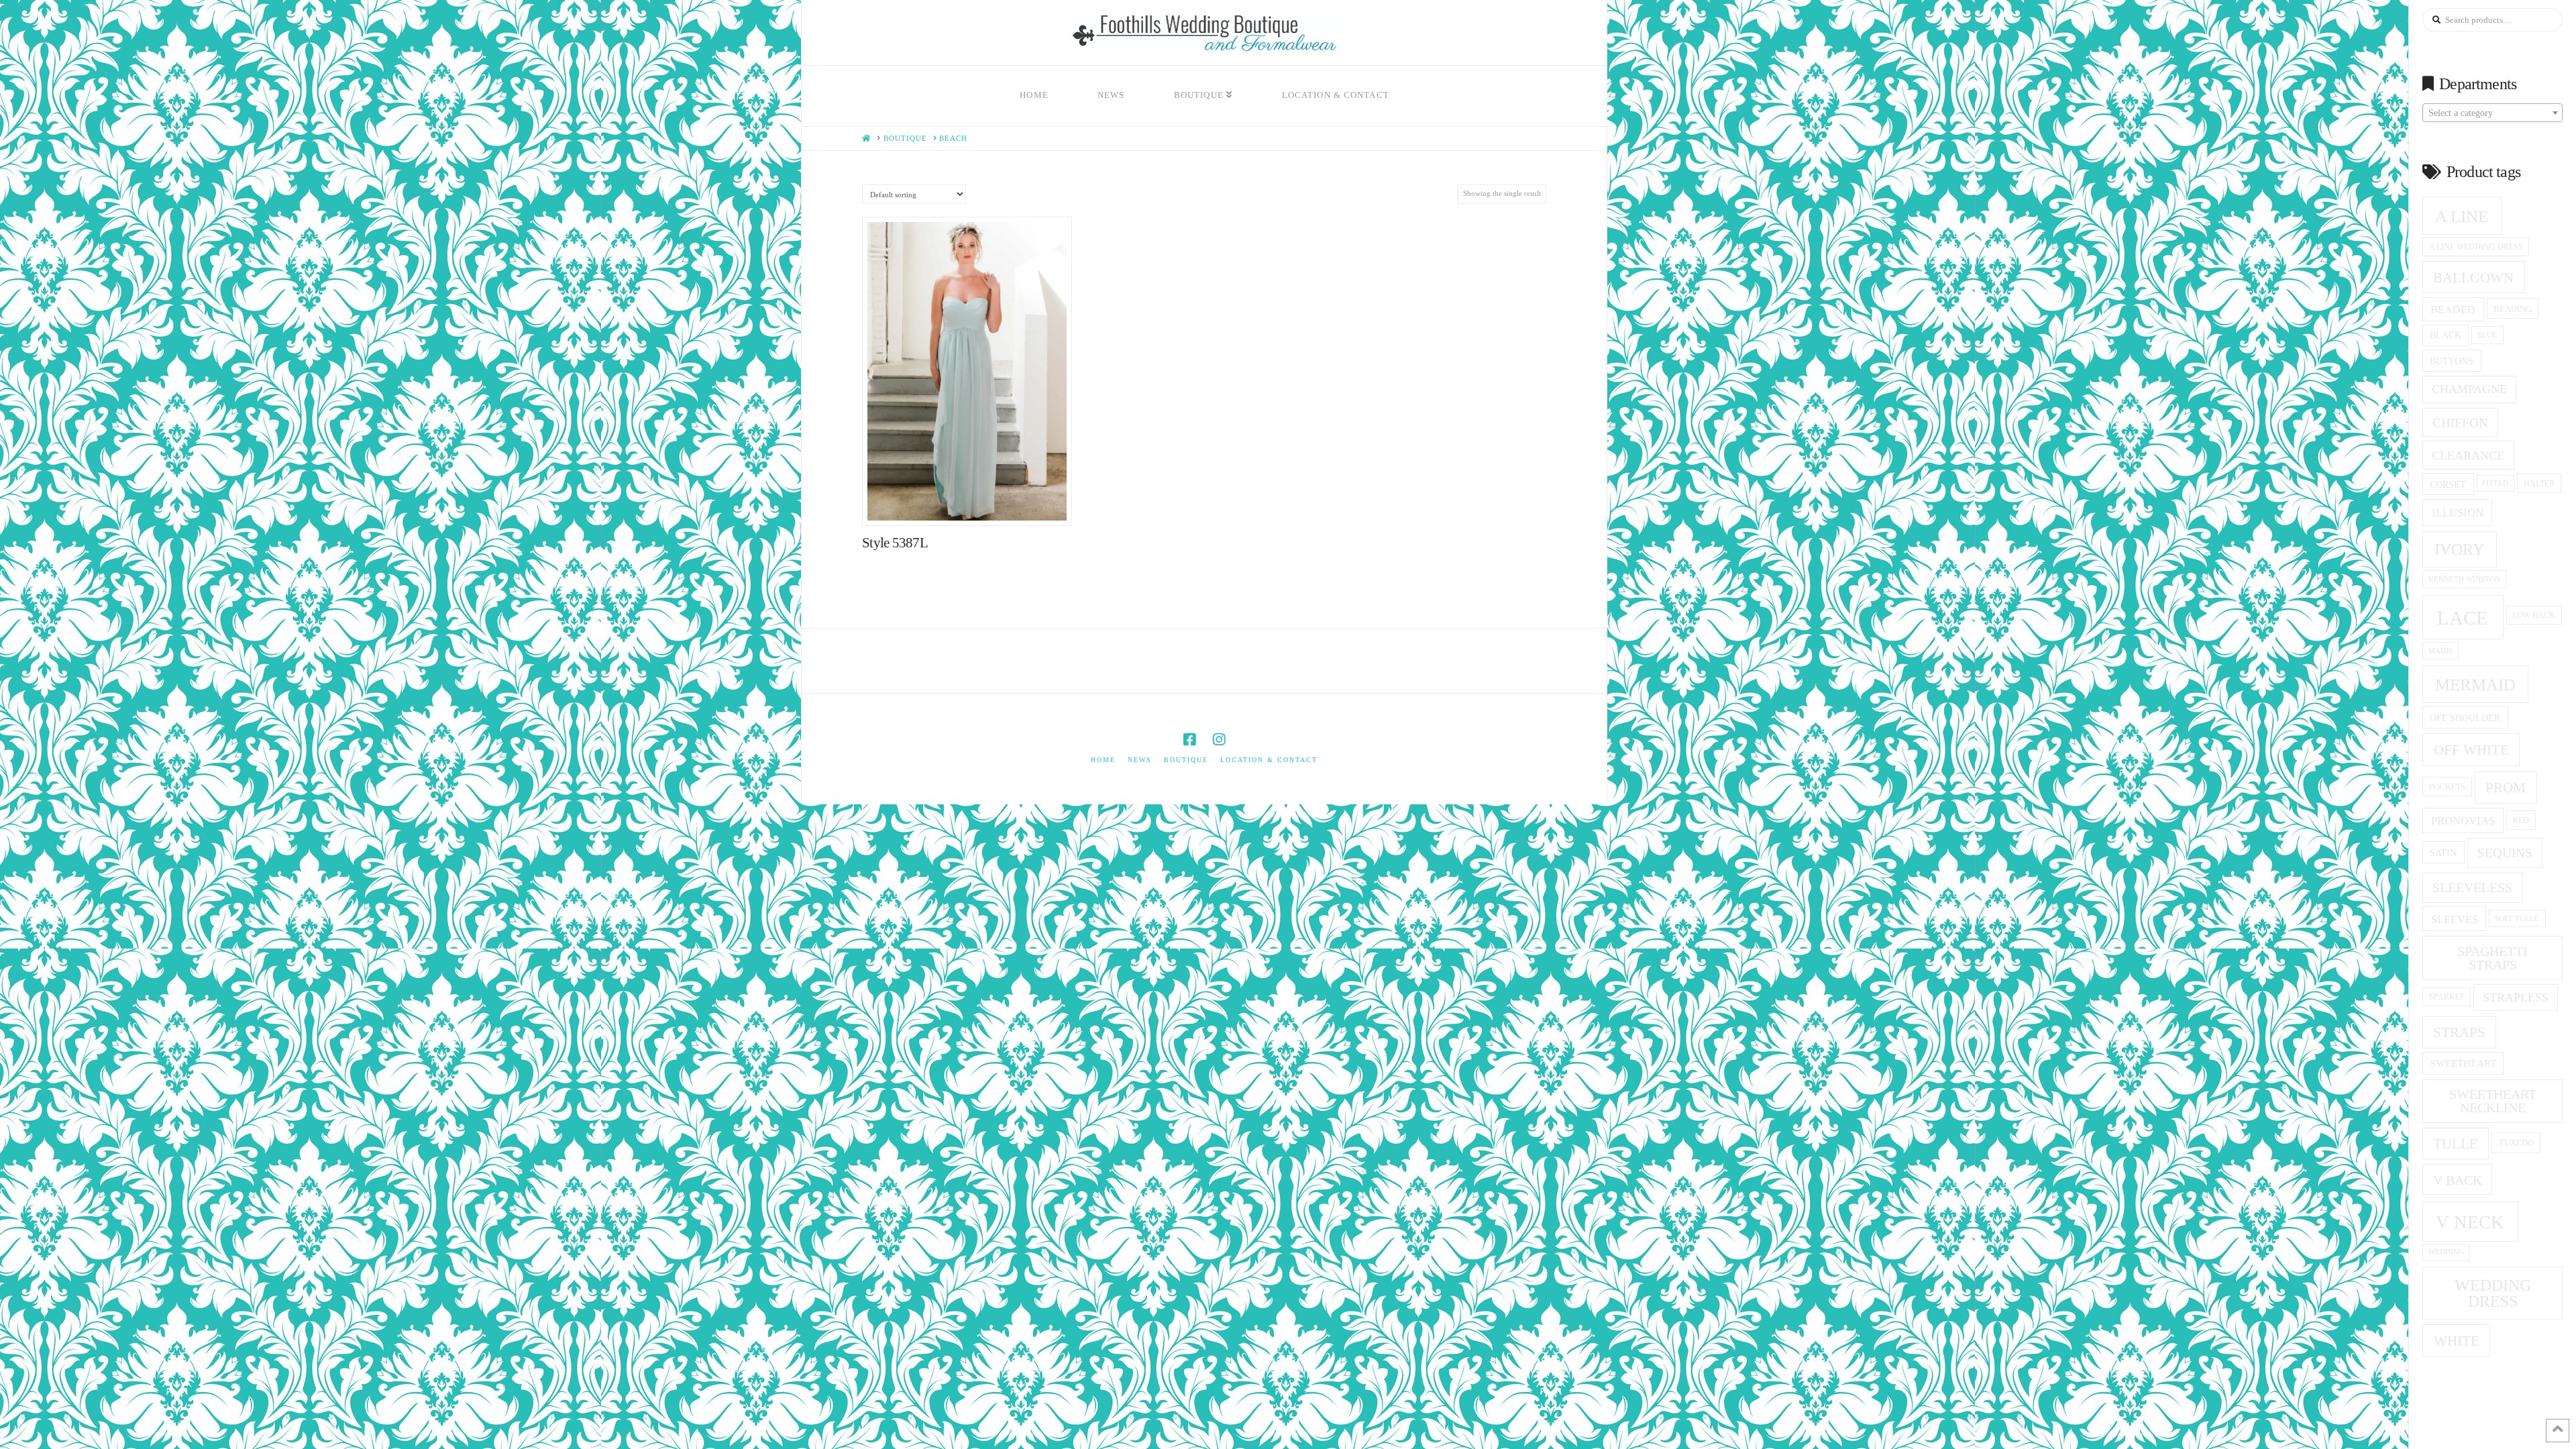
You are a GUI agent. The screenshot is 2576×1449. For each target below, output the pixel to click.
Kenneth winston (2464, 579)
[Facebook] (1189, 740)
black (2446, 335)
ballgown (2473, 278)
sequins (2505, 853)
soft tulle (2517, 918)
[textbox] (2492, 113)
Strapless (2516, 998)
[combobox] (2492, 113)
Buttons (2452, 361)
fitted (2495, 483)
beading (2513, 309)
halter (2539, 484)
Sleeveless (2472, 888)
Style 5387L (895, 543)
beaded (2453, 310)
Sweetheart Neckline (2493, 1101)
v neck (2470, 1222)
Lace (2463, 618)
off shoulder (2465, 718)
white (2457, 1341)
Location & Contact (1269, 760)
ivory (2459, 549)
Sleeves (2455, 919)
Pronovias (2463, 821)
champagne (2469, 389)
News (1140, 760)
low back (2534, 615)
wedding (2446, 1252)
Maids (2440, 651)
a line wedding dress (2476, 247)
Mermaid (2475, 685)
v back (2458, 1180)
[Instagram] (1219, 740)
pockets (2447, 787)
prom (2506, 788)
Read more (974, 501)
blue (2487, 335)
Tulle (2456, 1144)
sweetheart (2463, 1063)
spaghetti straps (2492, 958)
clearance (2468, 455)
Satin (2443, 853)
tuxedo (2516, 1143)
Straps (2459, 1032)
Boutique (1186, 760)
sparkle (2447, 997)
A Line (2462, 216)
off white (2471, 750)
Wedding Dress (2493, 1293)
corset (2448, 484)
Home (1103, 760)
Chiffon (2460, 423)
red (2521, 820)
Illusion (2458, 513)
